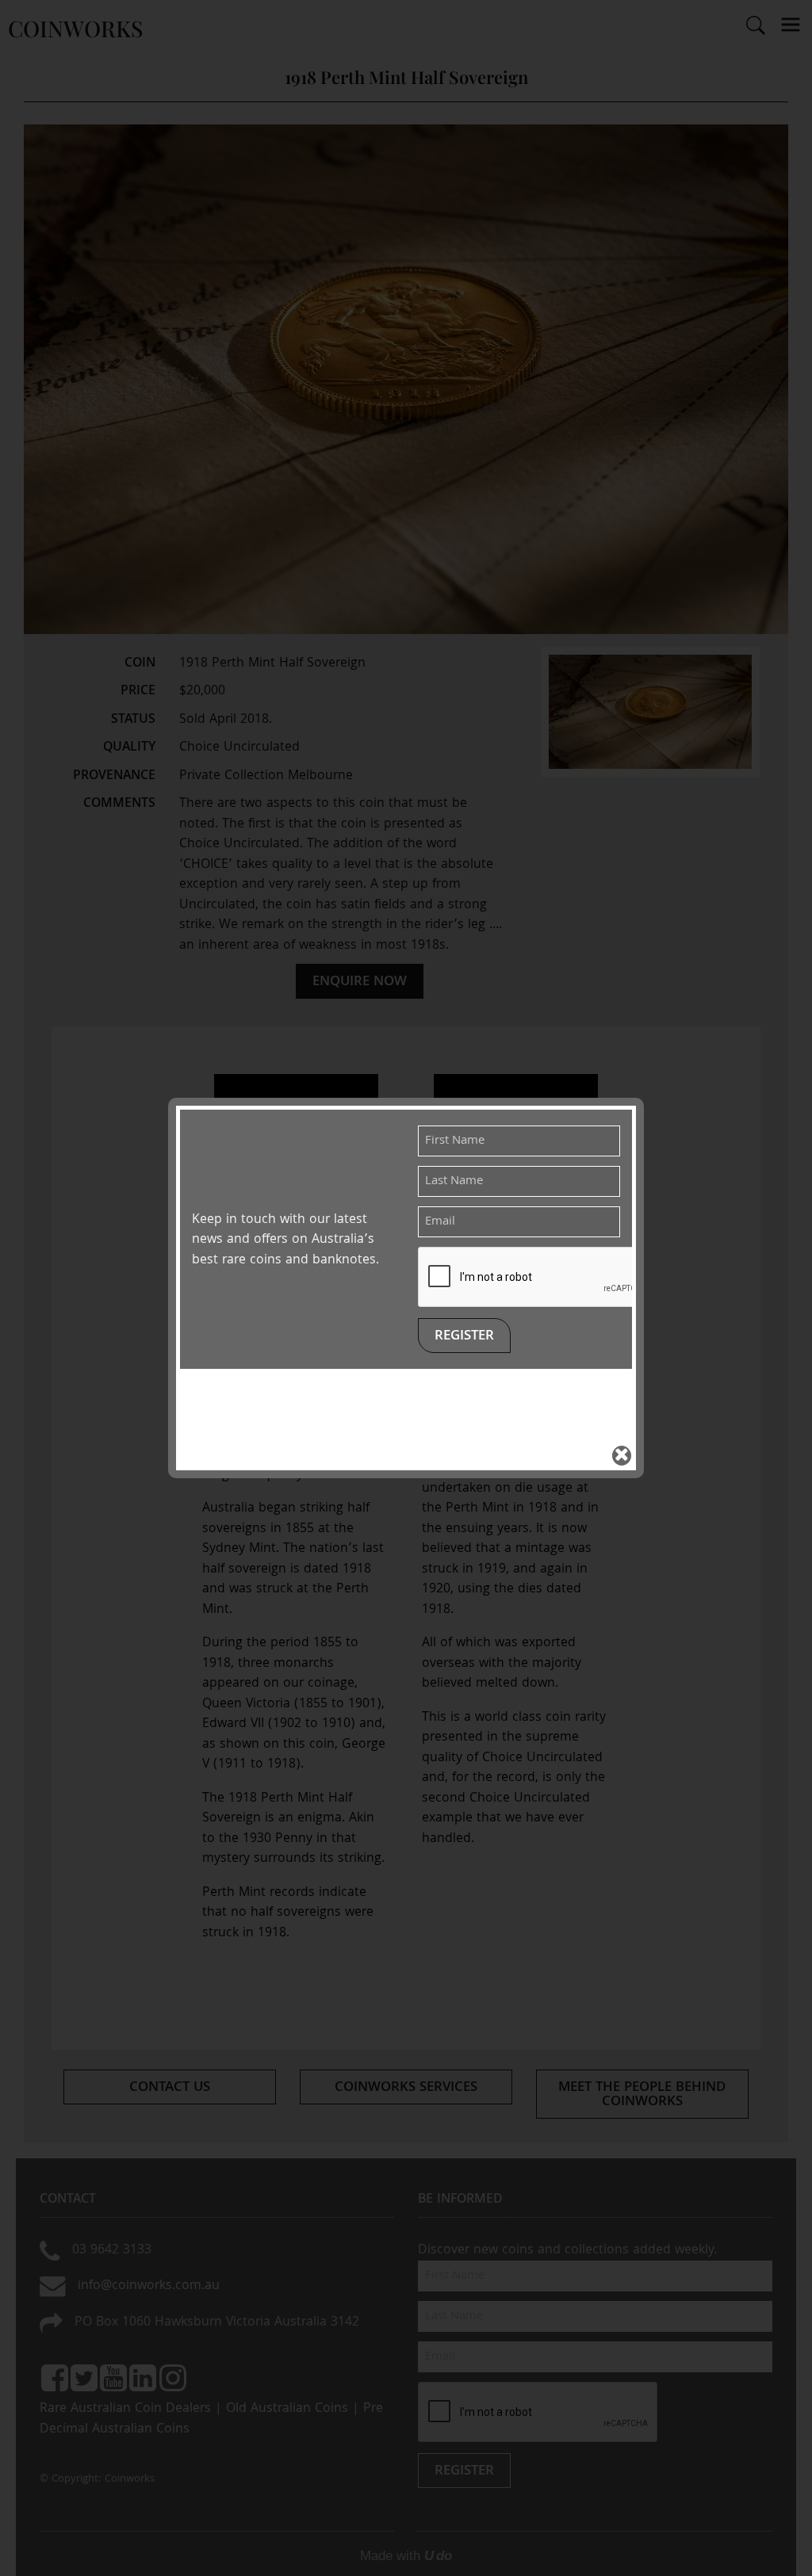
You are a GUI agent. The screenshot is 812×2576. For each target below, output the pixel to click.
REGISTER (464, 1337)
